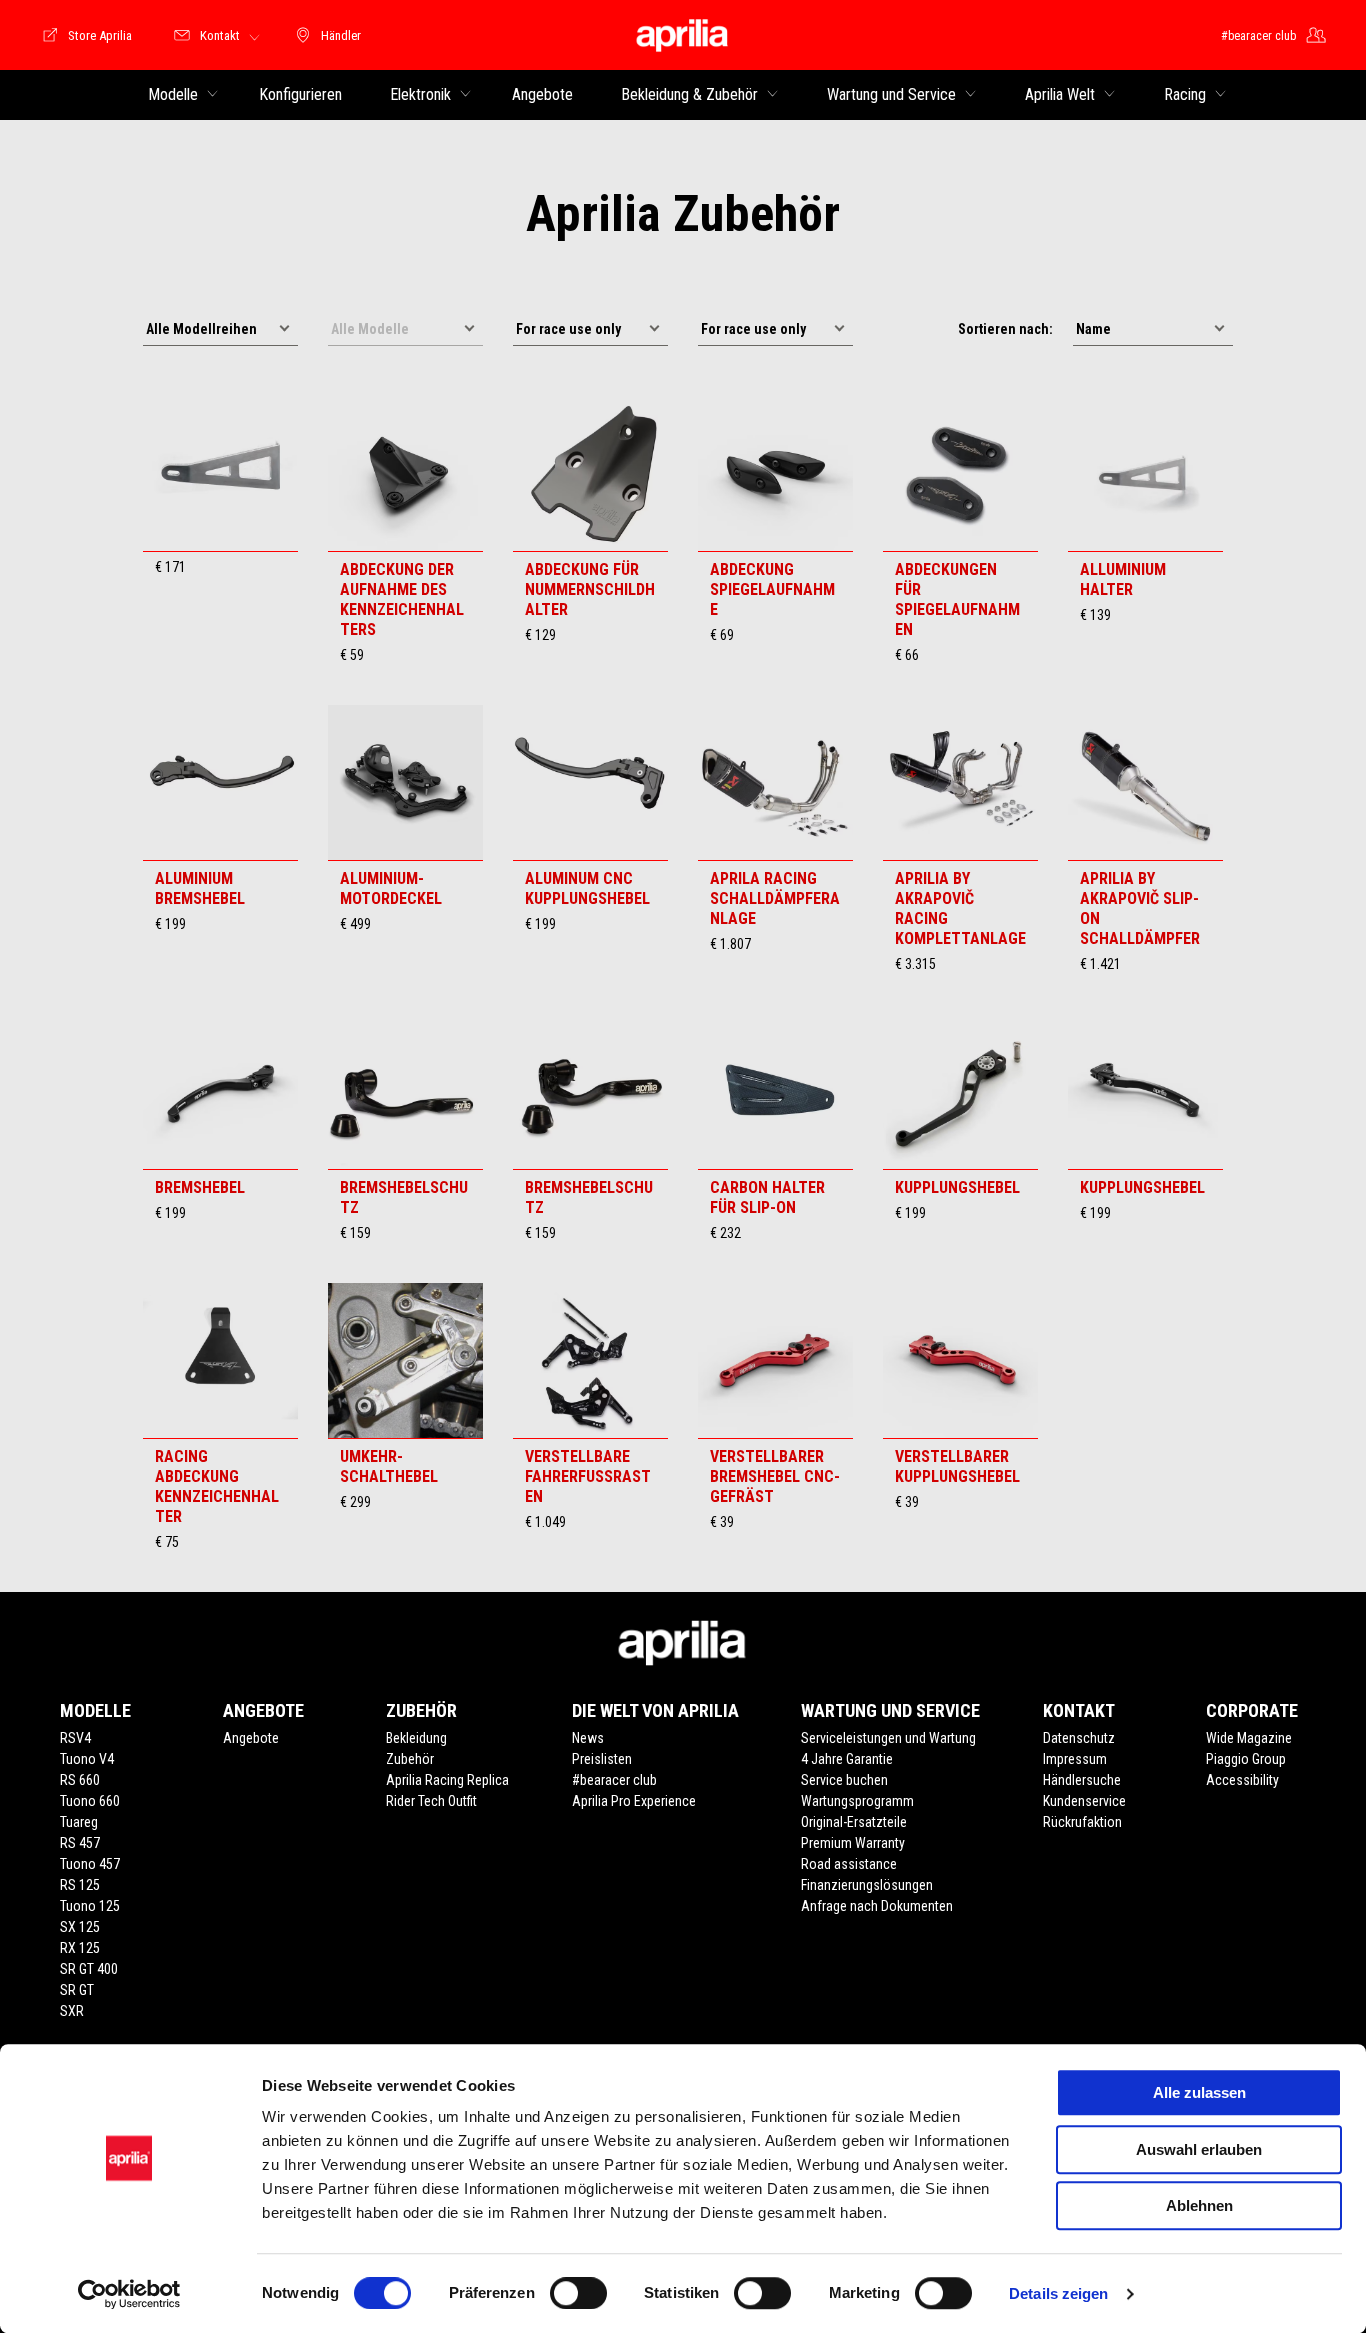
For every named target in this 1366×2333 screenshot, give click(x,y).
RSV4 (75, 1738)
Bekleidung (416, 1738)
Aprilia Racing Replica (447, 1780)
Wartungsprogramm (857, 1801)
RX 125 (80, 1948)
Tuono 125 (90, 1906)
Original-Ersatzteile (854, 1822)
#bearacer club (614, 1780)
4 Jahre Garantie (847, 1759)
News (588, 1738)
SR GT (77, 1990)
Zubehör (410, 1759)
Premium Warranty (853, 1843)
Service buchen (844, 1780)
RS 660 (80, 1780)
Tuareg (79, 1822)
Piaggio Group (1246, 1759)
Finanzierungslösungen (867, 1885)
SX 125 (80, 1927)
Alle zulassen (1199, 2092)
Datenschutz (1079, 1738)
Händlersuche (1082, 1780)
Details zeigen (1058, 2293)
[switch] (578, 2293)
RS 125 (80, 1885)
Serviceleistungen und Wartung (888, 1738)
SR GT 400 (89, 1969)
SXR (72, 2011)
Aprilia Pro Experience (634, 1801)
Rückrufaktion (1082, 1822)
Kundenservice (1084, 1801)
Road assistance (849, 1864)
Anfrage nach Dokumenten (877, 1906)
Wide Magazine (1249, 1738)
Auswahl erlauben (1199, 2149)
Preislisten (602, 1759)
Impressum (1075, 1759)
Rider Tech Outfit (431, 1801)
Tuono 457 (90, 1864)
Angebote (251, 1738)
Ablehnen (1199, 2205)
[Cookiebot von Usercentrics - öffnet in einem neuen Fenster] (129, 2294)
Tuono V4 (87, 1759)
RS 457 (80, 1843)
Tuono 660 (90, 1801)
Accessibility (1242, 1780)
